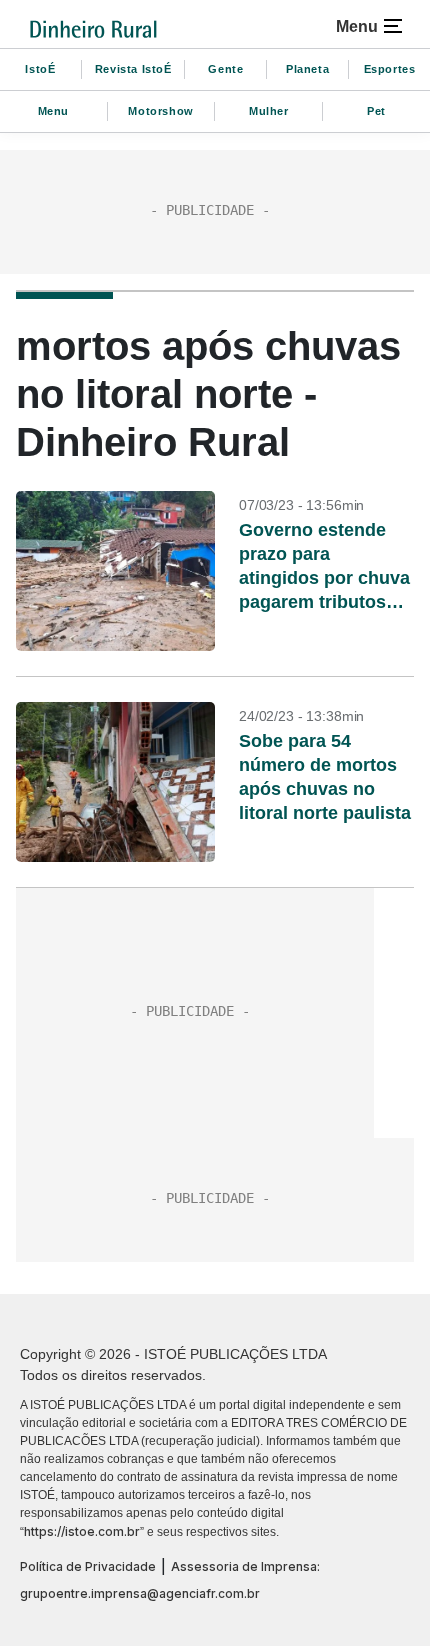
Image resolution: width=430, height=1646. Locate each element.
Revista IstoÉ (133, 69)
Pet (376, 111)
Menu (53, 111)
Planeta (307, 69)
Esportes (390, 69)
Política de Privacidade (88, 1566)
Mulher (269, 111)
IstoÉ (40, 69)
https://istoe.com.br (82, 1531)
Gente (225, 69)
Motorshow (160, 111)
